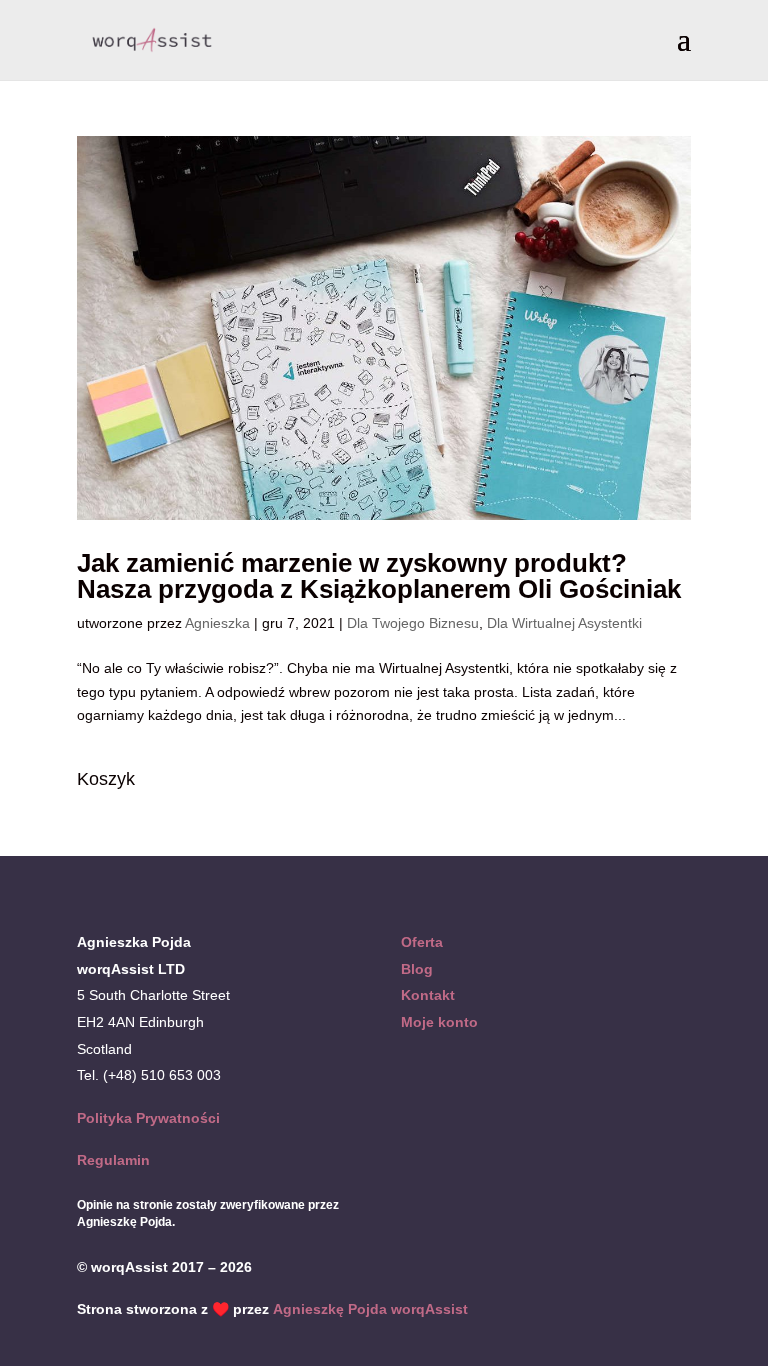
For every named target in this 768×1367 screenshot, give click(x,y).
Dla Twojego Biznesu (413, 623)
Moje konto (439, 1022)
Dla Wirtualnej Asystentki (564, 623)
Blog (417, 969)
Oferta (422, 942)
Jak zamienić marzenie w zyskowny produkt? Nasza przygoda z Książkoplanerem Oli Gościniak (379, 576)
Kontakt (428, 995)
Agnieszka (217, 623)
